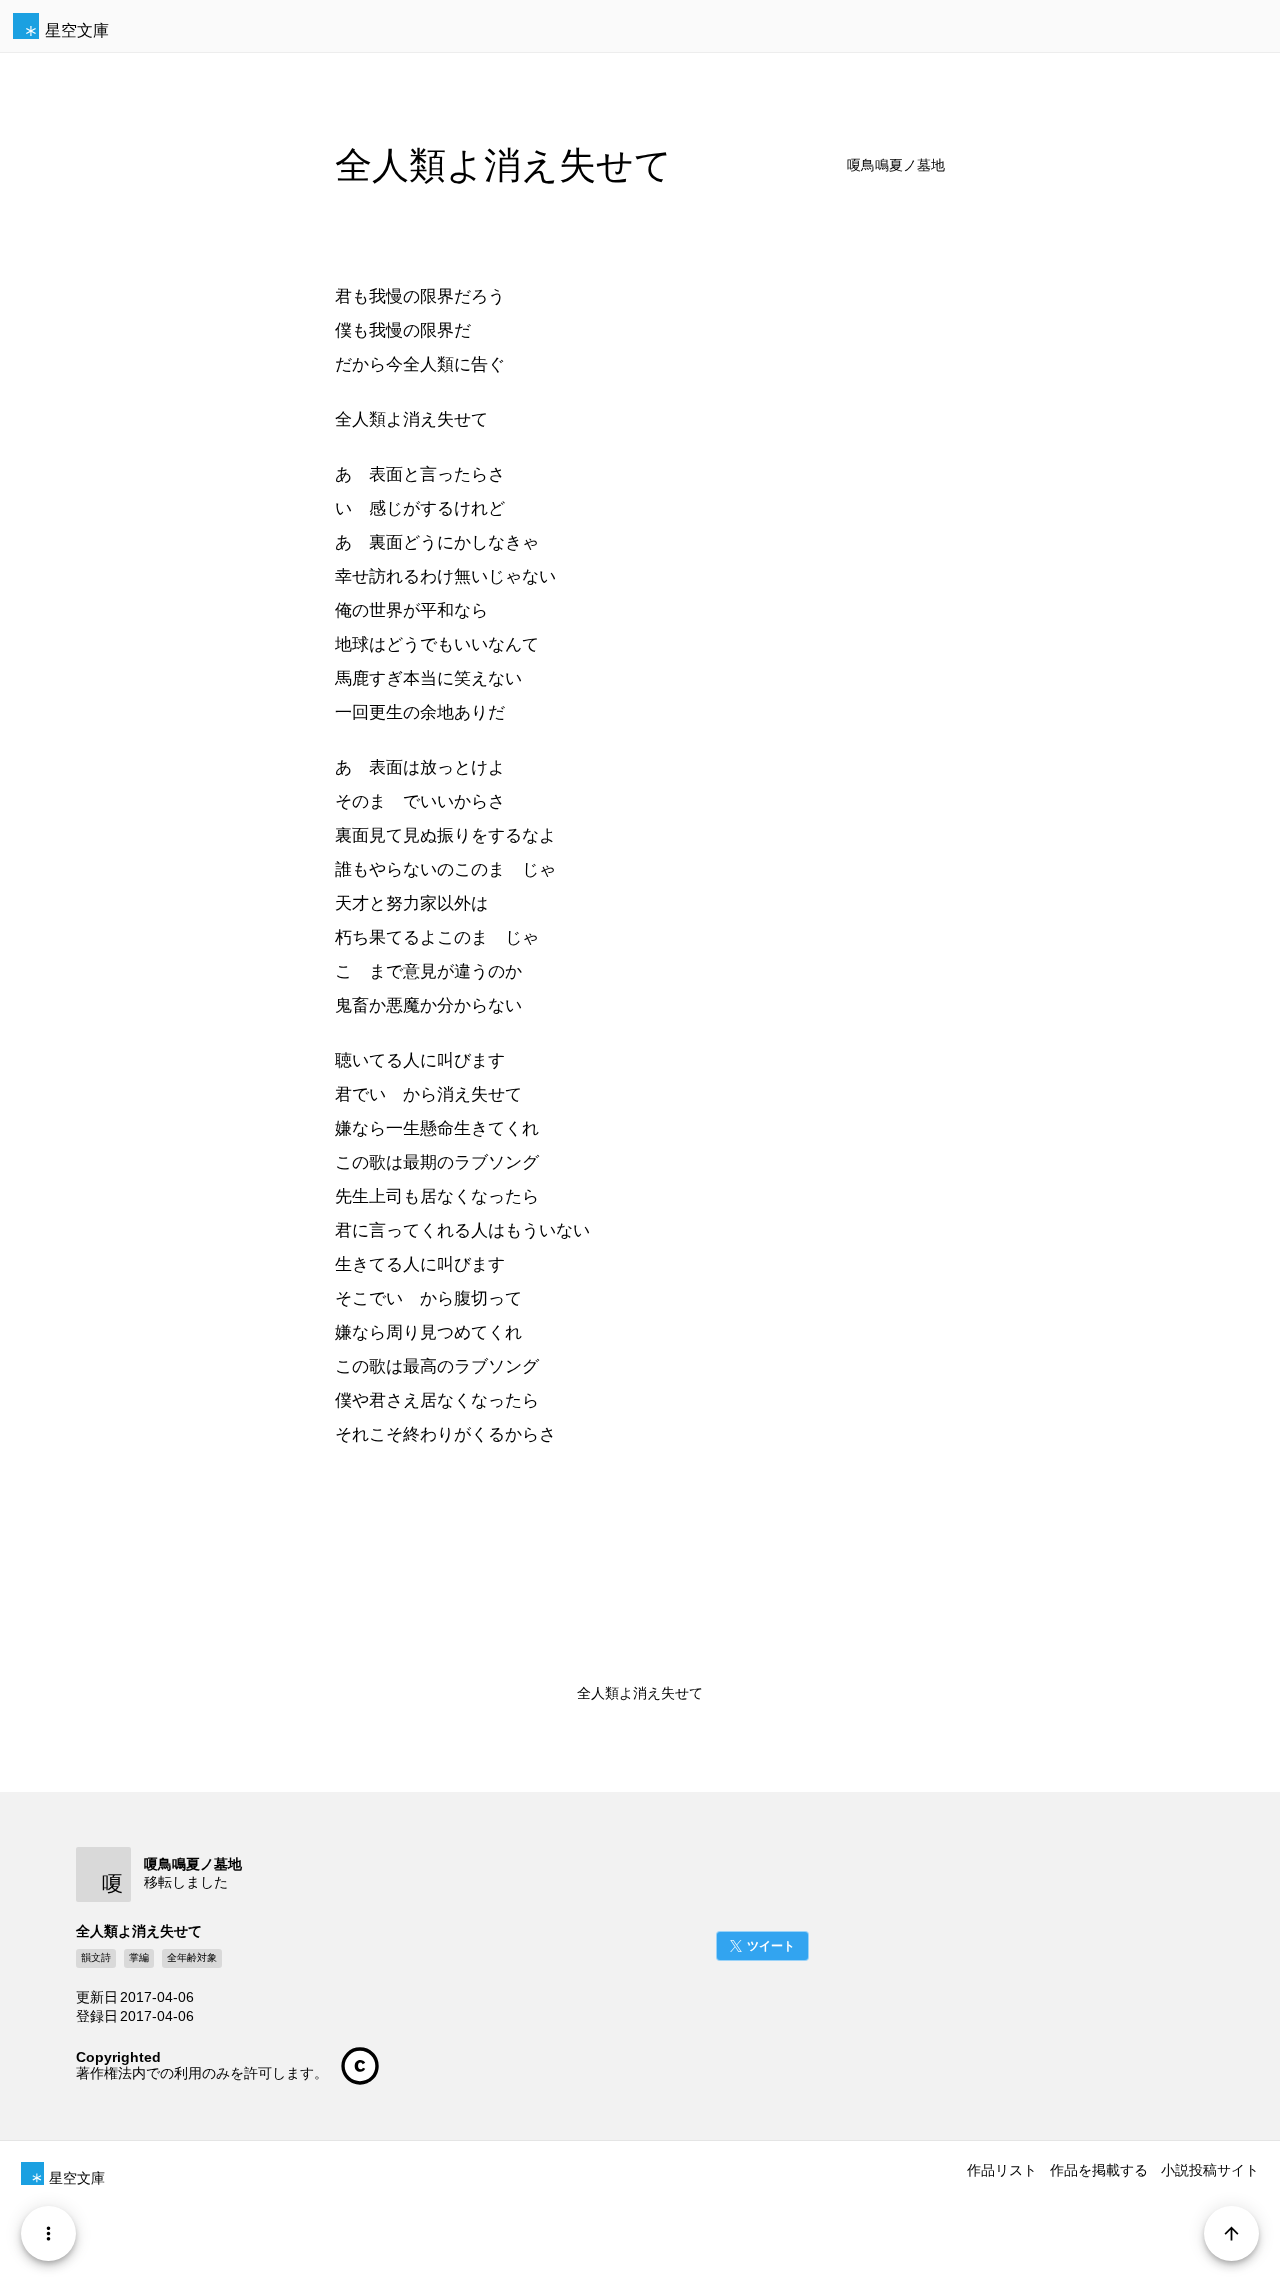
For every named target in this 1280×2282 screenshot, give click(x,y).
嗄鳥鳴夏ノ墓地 (896, 165)
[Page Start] (1231, 2233)
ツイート (771, 1946)
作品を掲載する (1099, 2170)
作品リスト (1002, 2170)
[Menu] (48, 2233)
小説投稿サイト (1210, 2170)
